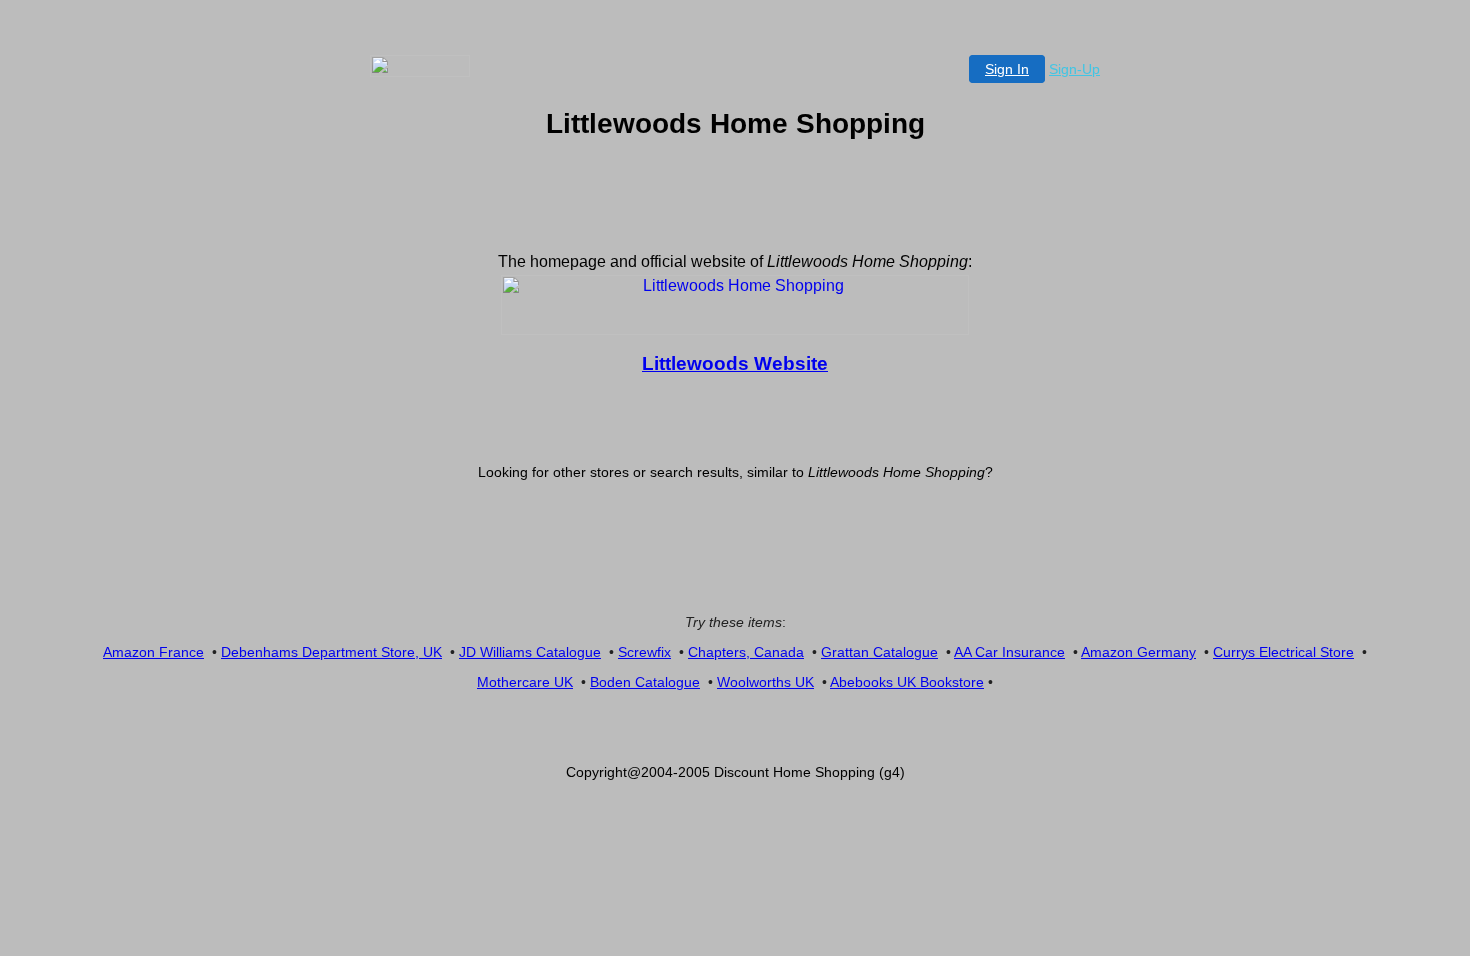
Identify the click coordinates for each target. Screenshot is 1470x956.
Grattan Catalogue (879, 652)
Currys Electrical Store (1283, 652)
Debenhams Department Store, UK (331, 652)
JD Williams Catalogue (530, 652)
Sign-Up (1074, 69)
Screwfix (644, 652)
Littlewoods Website (735, 363)
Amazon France (153, 652)
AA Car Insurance (1009, 652)
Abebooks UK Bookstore (907, 682)
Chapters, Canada (746, 652)
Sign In (1007, 69)
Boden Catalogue (645, 682)
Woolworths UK (765, 682)
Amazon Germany (1138, 652)
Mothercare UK (525, 682)
